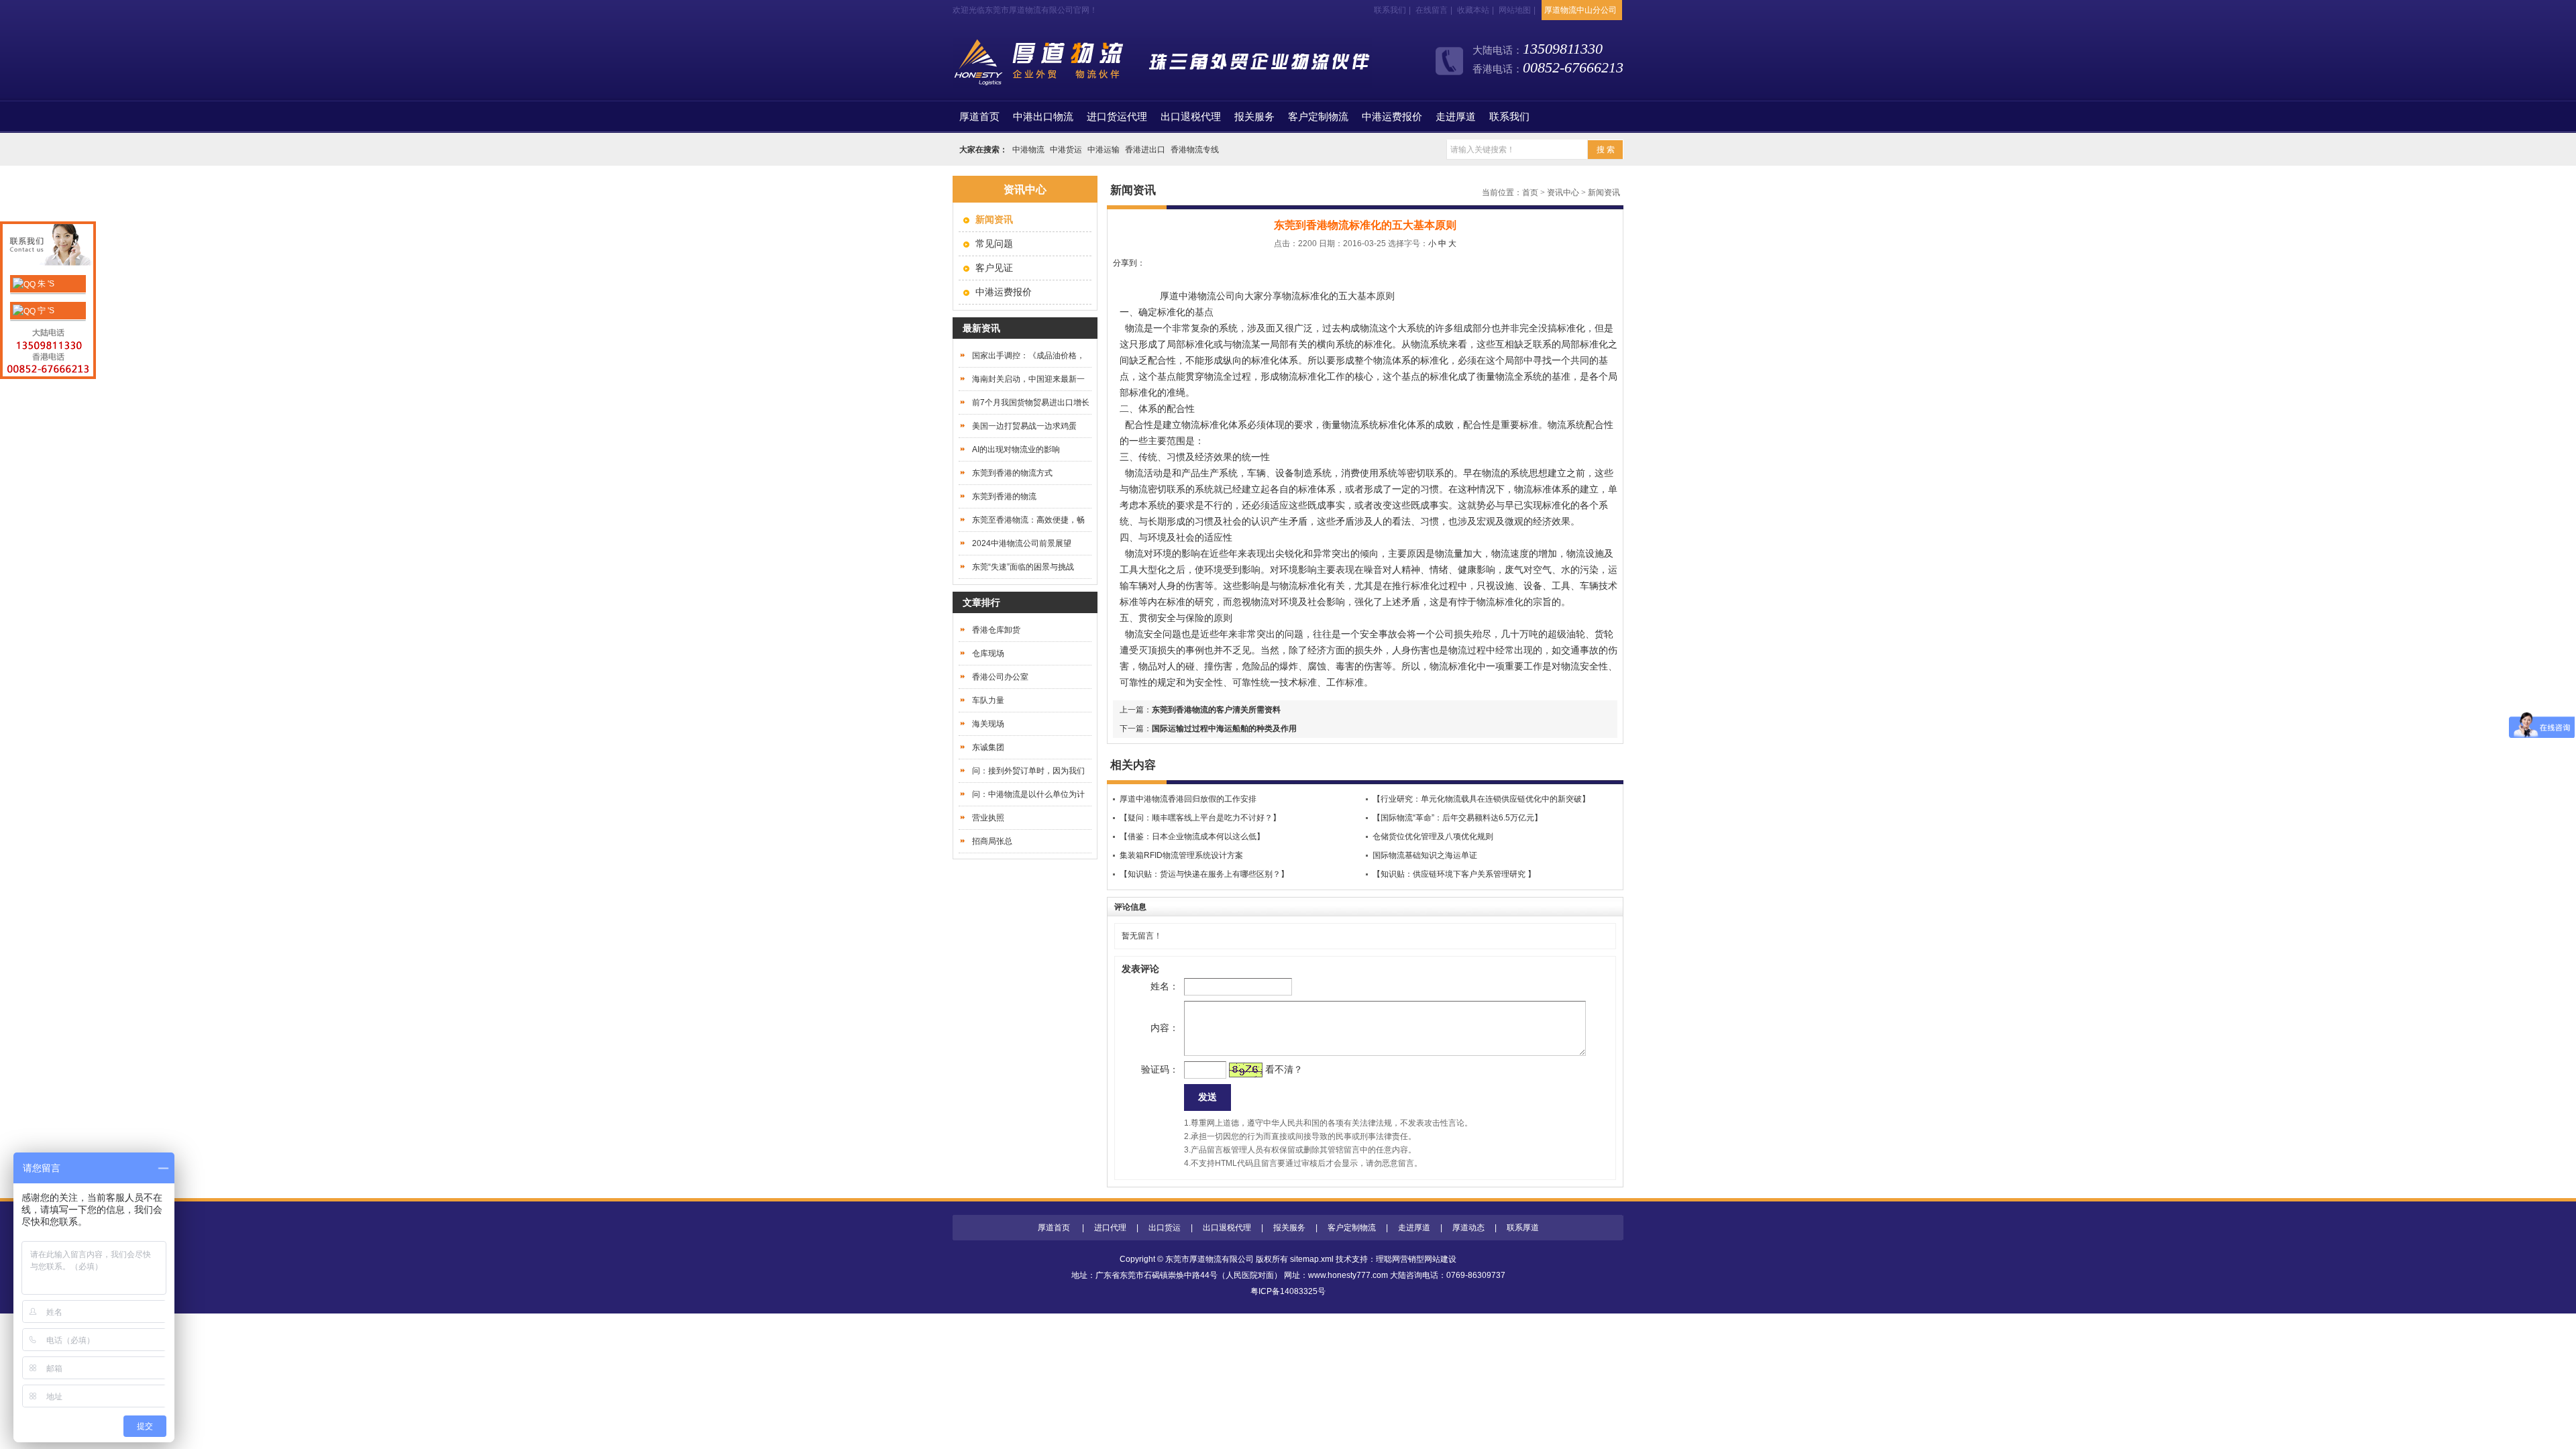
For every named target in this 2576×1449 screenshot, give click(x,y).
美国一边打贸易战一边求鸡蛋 (1024, 426)
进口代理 (1110, 1228)
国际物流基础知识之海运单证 (1425, 855)
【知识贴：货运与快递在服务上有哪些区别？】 (1204, 874)
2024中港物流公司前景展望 (1022, 543)
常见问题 (994, 244)
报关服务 (1254, 117)
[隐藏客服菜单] (48, 247)
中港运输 (1104, 150)
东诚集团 (988, 747)
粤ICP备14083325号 (1288, 1291)
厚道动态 (1468, 1228)
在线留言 (1432, 10)
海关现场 (988, 724)
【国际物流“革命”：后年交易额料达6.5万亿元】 (1457, 818)
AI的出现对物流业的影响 (1016, 449)
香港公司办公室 (1000, 677)
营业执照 (988, 818)
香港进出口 (1145, 150)
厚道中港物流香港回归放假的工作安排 (1188, 799)
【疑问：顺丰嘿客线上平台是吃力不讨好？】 (1200, 818)
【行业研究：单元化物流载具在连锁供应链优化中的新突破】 (1481, 799)
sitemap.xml (1312, 1259)
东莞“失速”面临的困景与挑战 (1023, 567)
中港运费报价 (1392, 117)
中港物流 (1028, 150)
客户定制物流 (1318, 117)
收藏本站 (1473, 10)
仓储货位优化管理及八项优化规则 (1433, 837)
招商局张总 (992, 841)
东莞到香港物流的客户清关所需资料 (1216, 710)
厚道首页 (1054, 1228)
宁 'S (45, 311)
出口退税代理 (1191, 117)
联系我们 (1390, 10)
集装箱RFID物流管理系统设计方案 (1181, 855)
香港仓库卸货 (996, 630)
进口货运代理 (1117, 117)
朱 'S (45, 284)
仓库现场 (988, 653)
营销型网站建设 (1428, 1259)
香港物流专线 (1195, 150)
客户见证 (994, 268)
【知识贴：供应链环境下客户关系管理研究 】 (1454, 874)
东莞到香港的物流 (1004, 496)
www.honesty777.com (1348, 1275)
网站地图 (1515, 10)
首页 (979, 117)
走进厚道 (1456, 117)
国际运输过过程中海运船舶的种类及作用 (1224, 729)
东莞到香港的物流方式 (1012, 473)
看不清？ (1284, 1069)
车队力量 (988, 700)
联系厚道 (1523, 1228)
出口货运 (1165, 1228)
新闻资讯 (1604, 193)
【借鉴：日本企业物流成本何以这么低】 (1192, 837)
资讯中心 (1563, 193)
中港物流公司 (1207, 296)
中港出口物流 (1043, 117)
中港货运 (1066, 150)
